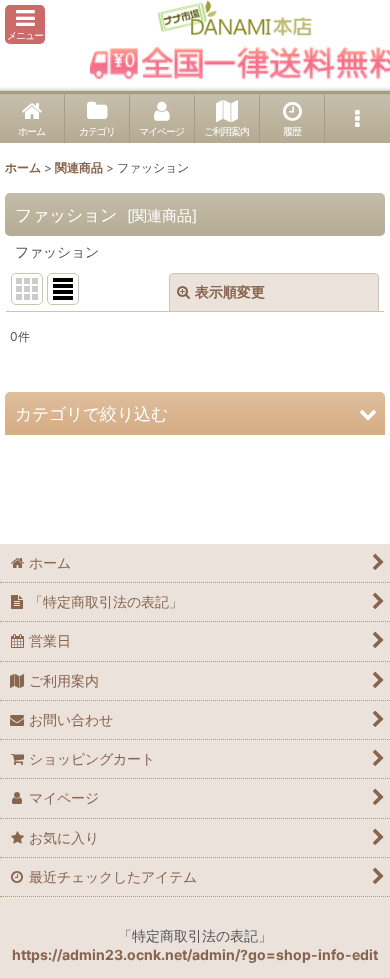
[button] (25, 24)
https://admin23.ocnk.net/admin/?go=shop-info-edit (195, 954)
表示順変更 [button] (230, 291)
